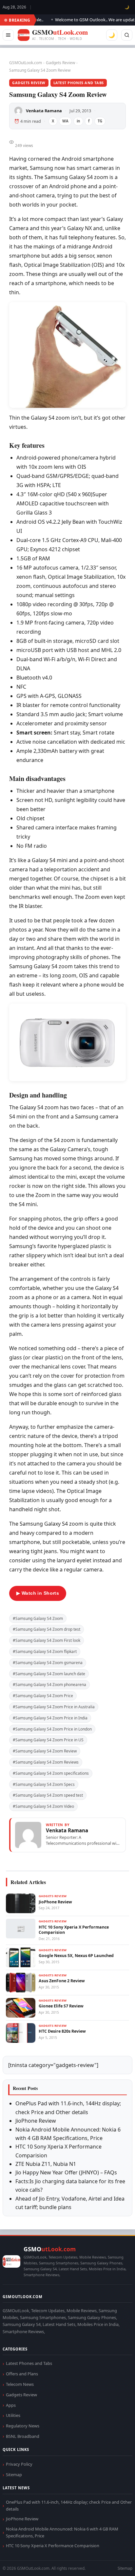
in (78, 121)
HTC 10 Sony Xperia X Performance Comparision (53, 2546)
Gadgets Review (60, 63)
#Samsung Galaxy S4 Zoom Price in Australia (54, 1707)
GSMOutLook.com (26, 63)
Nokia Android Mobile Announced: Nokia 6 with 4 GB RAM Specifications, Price (62, 2532)
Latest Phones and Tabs (79, 83)
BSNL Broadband (23, 2436)
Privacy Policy (19, 2464)
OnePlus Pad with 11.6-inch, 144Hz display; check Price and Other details (69, 2505)
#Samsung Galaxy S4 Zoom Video (43, 1806)
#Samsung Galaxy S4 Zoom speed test (48, 1795)
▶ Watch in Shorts (38, 1593)
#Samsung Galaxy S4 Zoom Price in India (50, 1718)
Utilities (13, 2415)
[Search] (127, 35)
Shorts (113, 2563)
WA (65, 121)
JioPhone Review (36, 2121)
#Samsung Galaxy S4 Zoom (38, 1618)
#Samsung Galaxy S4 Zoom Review (45, 1751)
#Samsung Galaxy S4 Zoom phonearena (49, 1685)
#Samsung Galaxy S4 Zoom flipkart (45, 1651)
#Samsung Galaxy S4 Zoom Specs (44, 1784)
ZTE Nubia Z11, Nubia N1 (46, 2164)
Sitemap (14, 2475)
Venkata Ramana (44, 111)
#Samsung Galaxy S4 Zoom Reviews (46, 1762)
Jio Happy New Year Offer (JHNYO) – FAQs (66, 2172)
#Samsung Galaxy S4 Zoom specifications (51, 1773)
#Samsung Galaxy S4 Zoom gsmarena (48, 1663)
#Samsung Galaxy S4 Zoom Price (43, 1696)
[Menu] (8, 35)
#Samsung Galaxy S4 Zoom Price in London (52, 1729)
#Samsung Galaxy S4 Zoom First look (47, 1640)
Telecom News (20, 2384)
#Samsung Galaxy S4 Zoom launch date (49, 1674)
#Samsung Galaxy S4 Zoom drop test (47, 1629)
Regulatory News (23, 2426)
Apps (11, 2405)
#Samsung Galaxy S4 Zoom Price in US (48, 1740)
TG (100, 121)
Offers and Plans (22, 2374)
